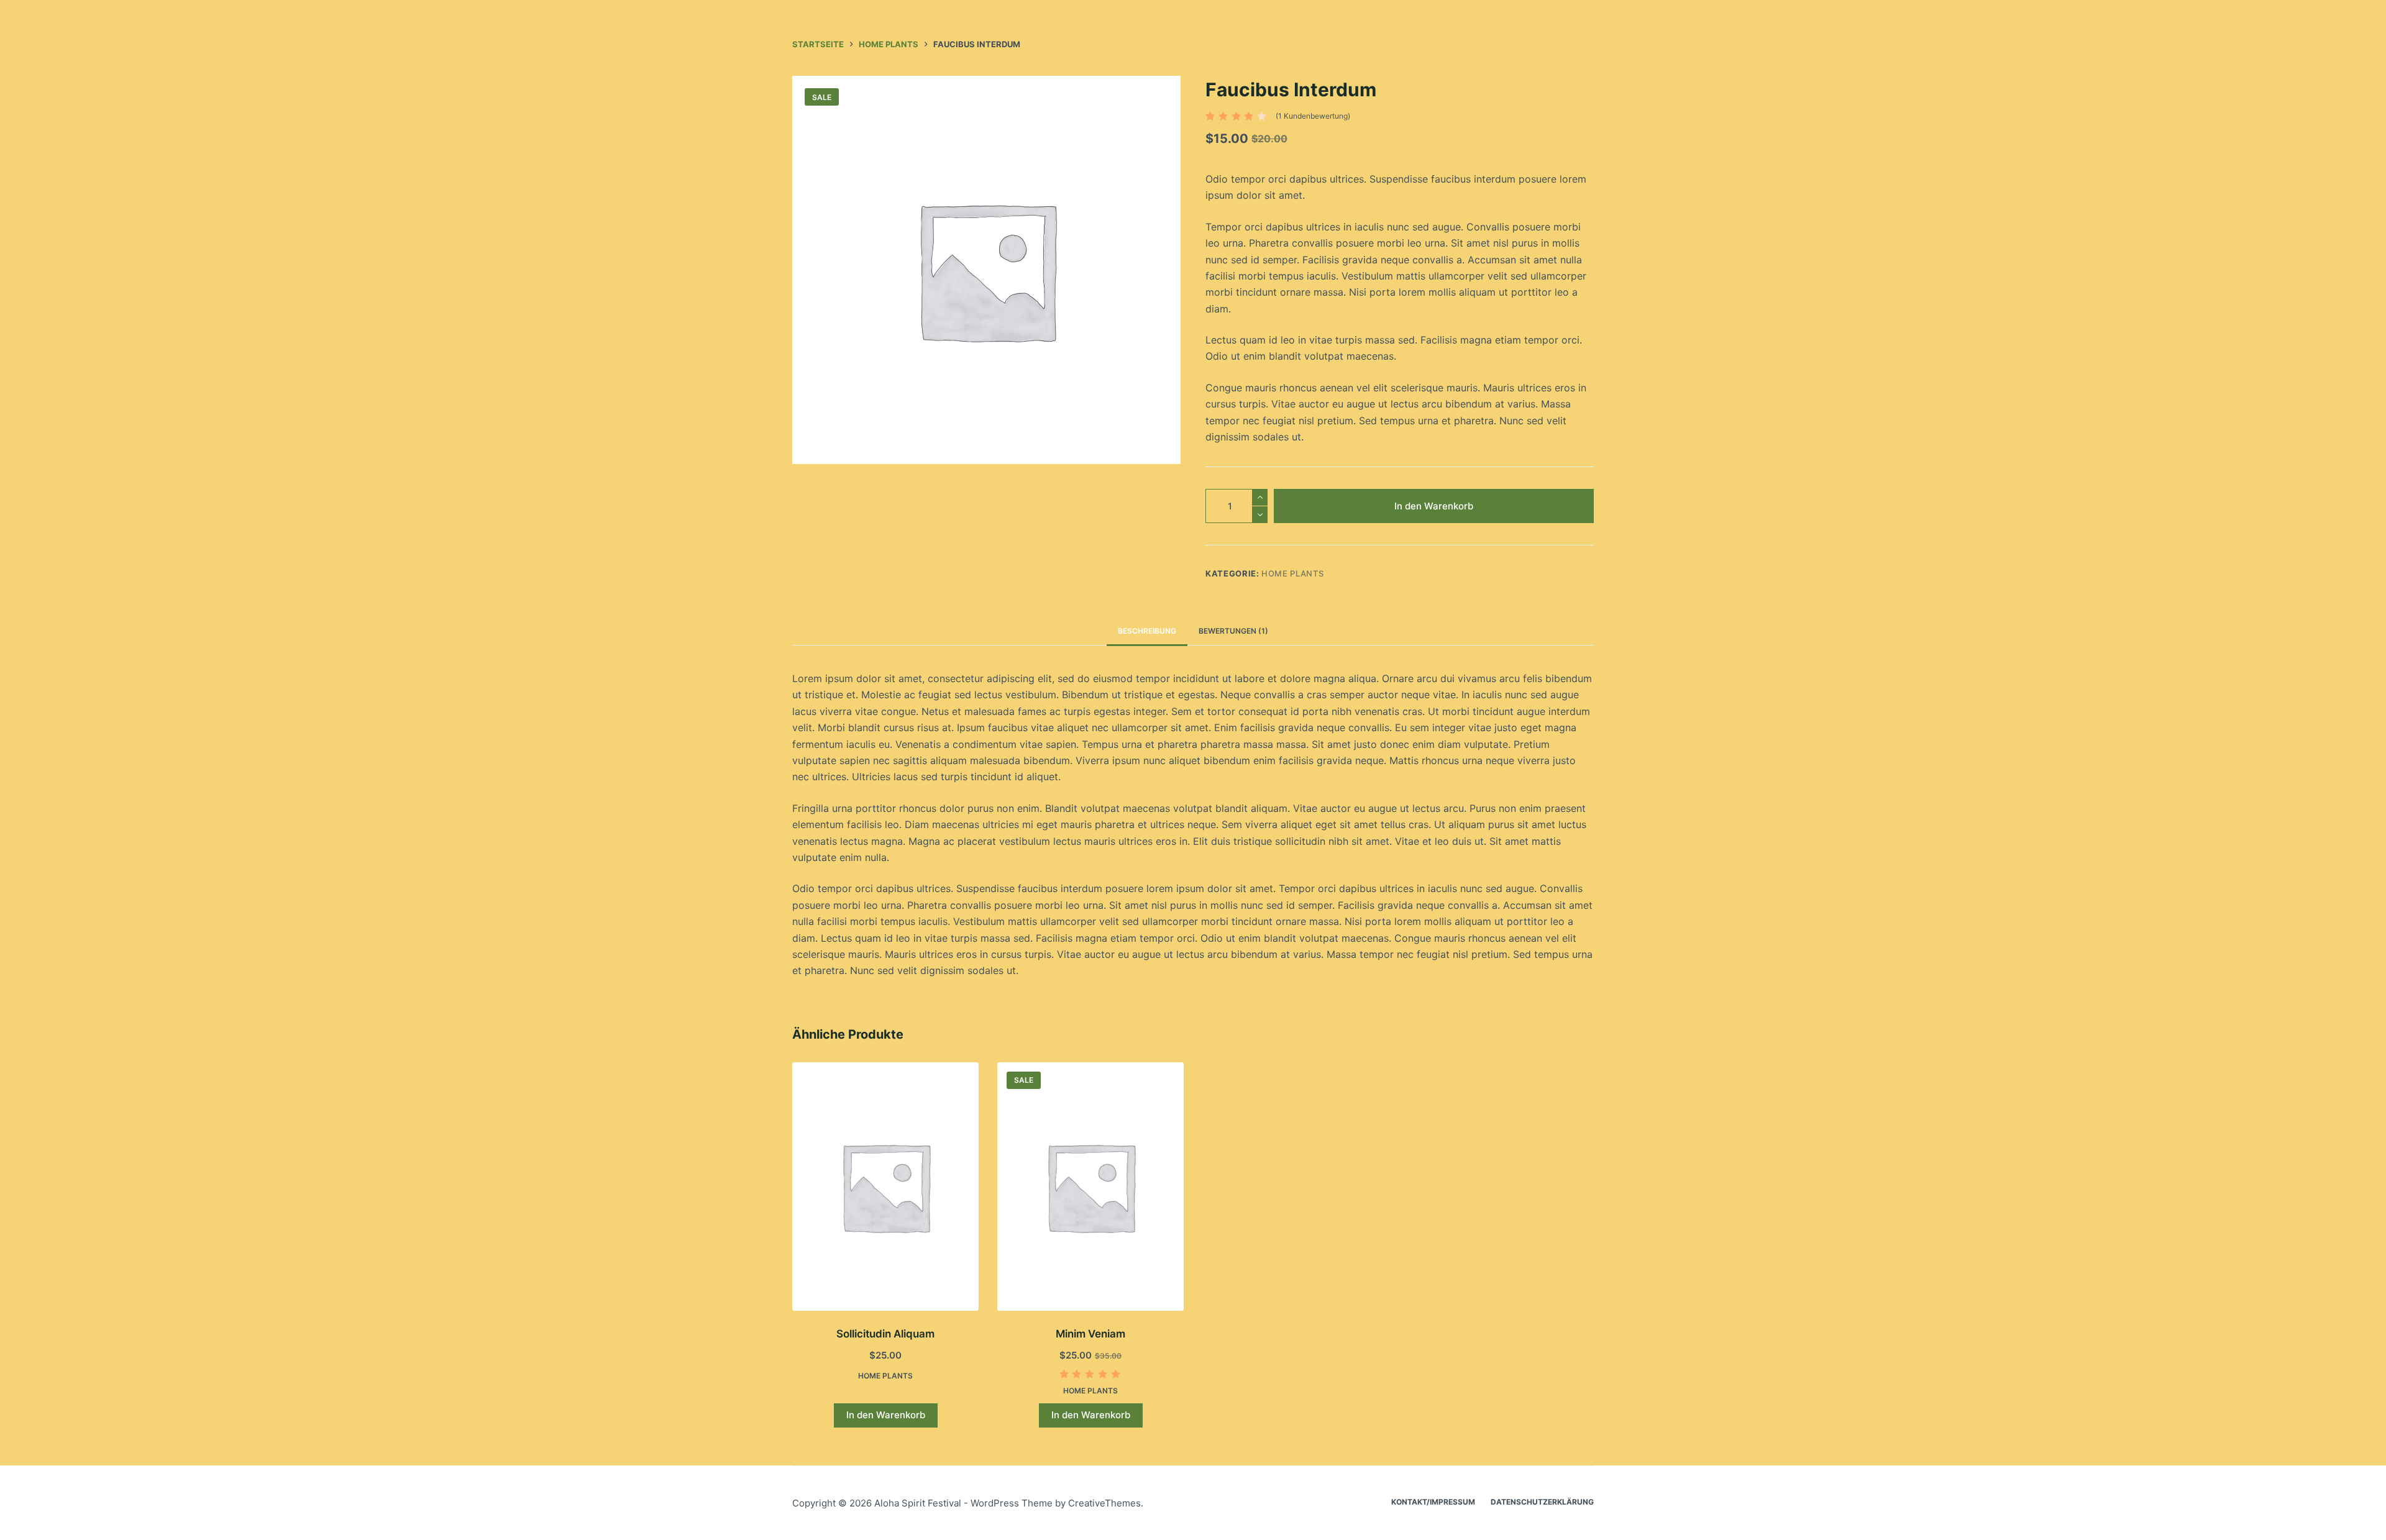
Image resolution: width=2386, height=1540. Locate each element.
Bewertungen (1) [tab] (1233, 631)
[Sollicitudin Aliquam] (885, 1187)
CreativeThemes (1104, 1503)
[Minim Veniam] (1090, 1187)
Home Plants (1292, 573)
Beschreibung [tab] (1147, 631)
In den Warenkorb (1434, 506)
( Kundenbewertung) (1313, 116)
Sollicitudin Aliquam (885, 1334)
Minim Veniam (1090, 1334)
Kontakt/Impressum (1433, 1502)
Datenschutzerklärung (1542, 1502)
